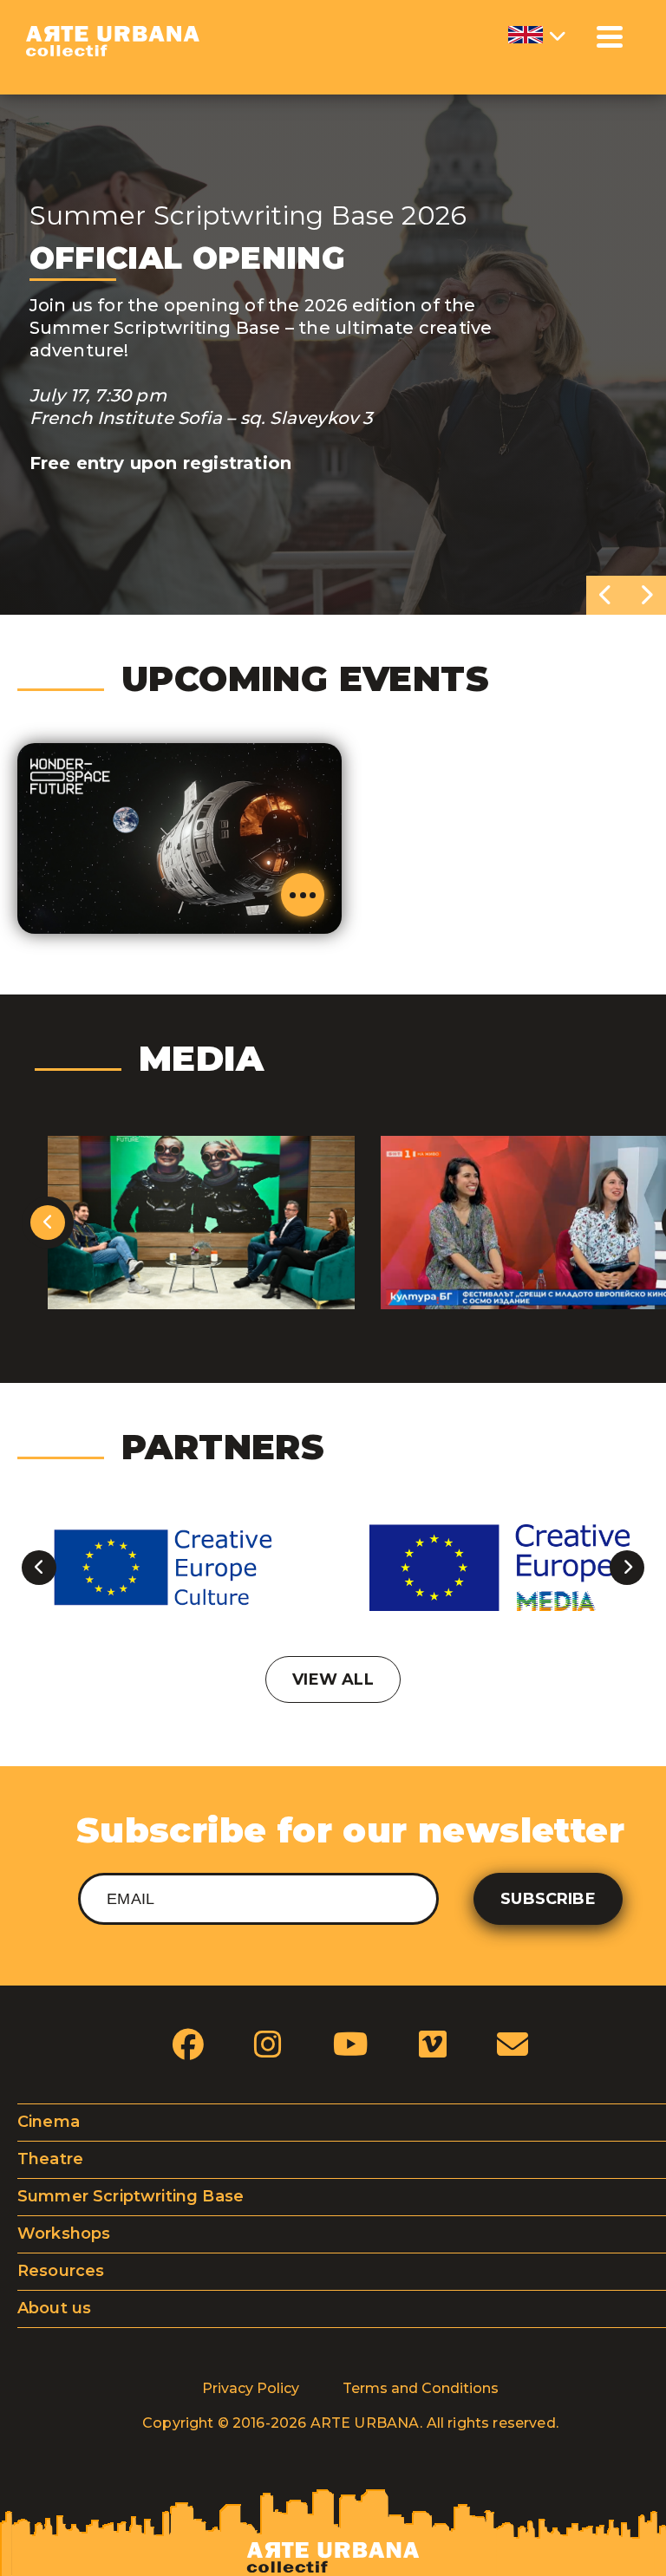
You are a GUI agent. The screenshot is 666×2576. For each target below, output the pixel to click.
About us (54, 2308)
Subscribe (548, 1899)
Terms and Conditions (421, 2388)
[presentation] (606, 595)
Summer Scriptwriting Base (131, 2196)
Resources (61, 2271)
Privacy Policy (251, 2388)
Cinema (49, 2122)
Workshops (64, 2234)
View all (333, 1679)
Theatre (50, 2159)
